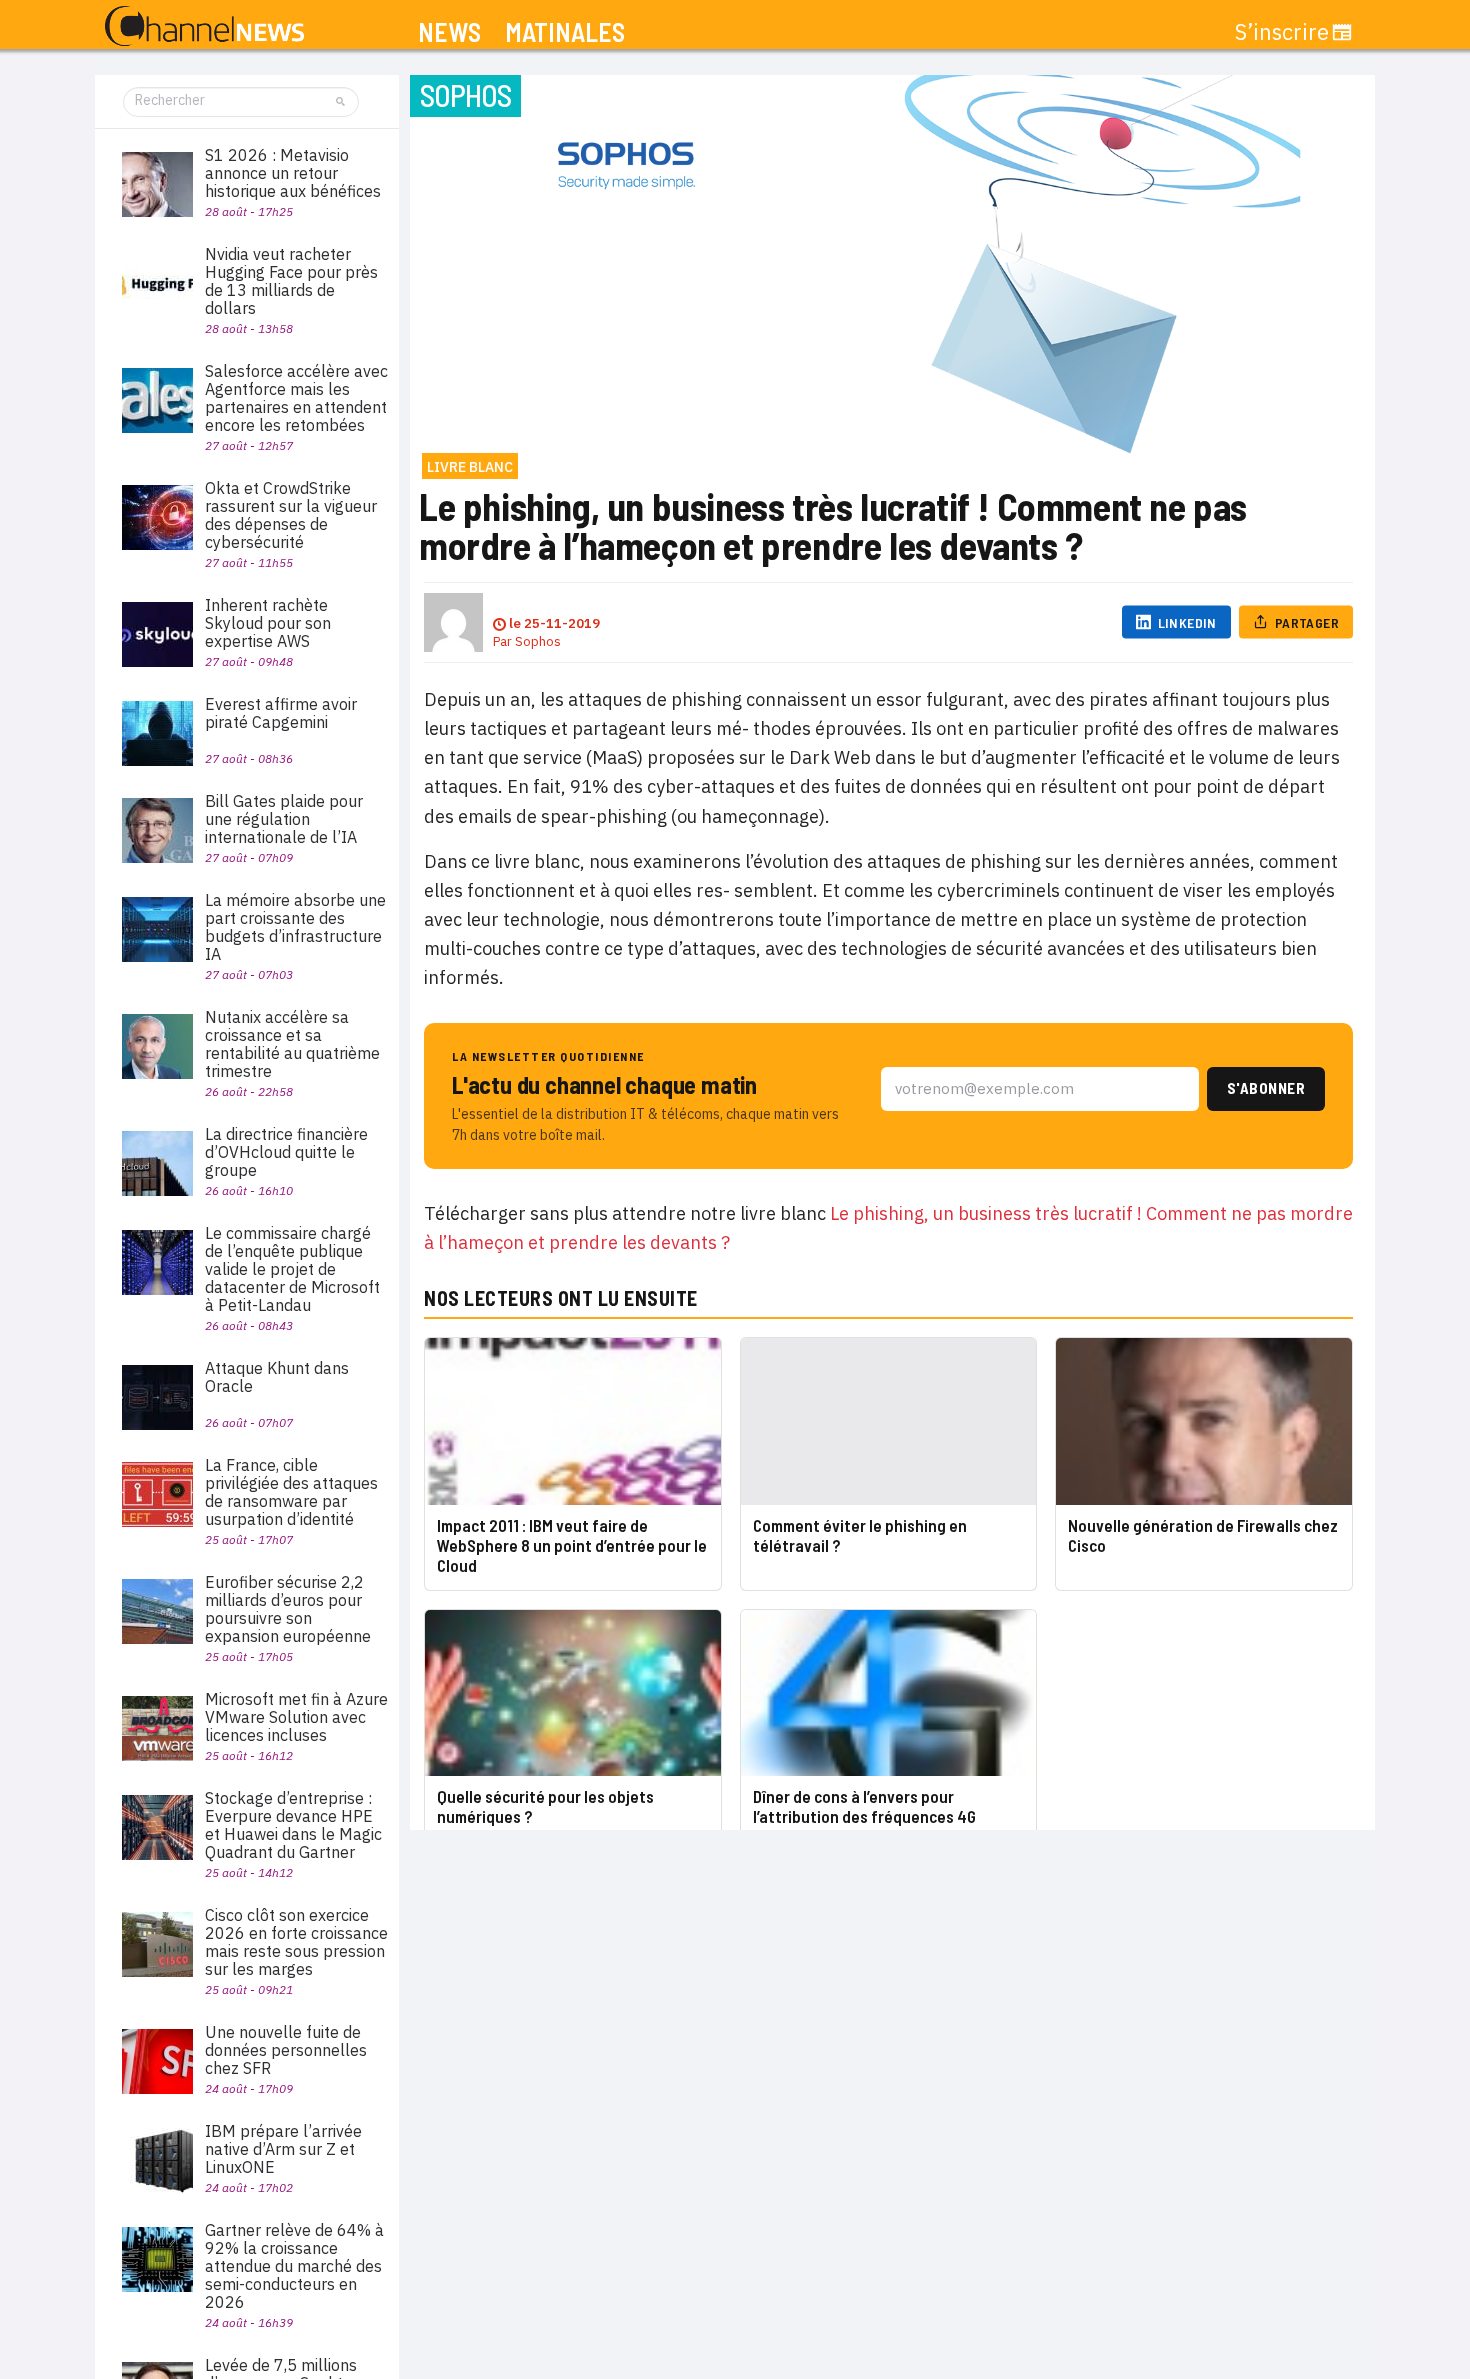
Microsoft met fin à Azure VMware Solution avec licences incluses (296, 1717)
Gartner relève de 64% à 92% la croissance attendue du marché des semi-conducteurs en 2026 (294, 2266)
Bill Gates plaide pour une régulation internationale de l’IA (284, 819)
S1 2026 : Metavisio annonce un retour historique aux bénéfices (293, 173)
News (449, 32)
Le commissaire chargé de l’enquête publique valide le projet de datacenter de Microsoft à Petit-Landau (292, 1269)
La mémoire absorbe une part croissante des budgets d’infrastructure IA (295, 927)
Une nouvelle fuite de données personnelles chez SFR (286, 2050)
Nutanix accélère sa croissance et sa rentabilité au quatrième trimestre (292, 1044)
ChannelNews (204, 27)
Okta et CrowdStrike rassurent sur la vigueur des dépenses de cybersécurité (291, 515)
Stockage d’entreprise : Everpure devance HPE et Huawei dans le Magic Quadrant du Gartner (293, 1825)
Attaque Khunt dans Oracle (277, 1377)
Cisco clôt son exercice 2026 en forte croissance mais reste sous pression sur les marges (296, 1942)
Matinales (565, 32)
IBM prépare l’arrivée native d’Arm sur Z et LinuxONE (283, 2149)
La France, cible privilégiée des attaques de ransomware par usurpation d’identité (291, 1492)
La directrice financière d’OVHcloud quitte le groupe (286, 1152)
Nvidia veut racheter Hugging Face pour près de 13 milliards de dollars (291, 281)
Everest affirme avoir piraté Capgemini (281, 713)
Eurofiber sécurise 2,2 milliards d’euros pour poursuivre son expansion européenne (288, 1609)
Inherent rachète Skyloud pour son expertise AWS (268, 623)
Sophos (538, 641)
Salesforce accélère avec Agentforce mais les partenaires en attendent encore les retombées (296, 398)
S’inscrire (1282, 32)
